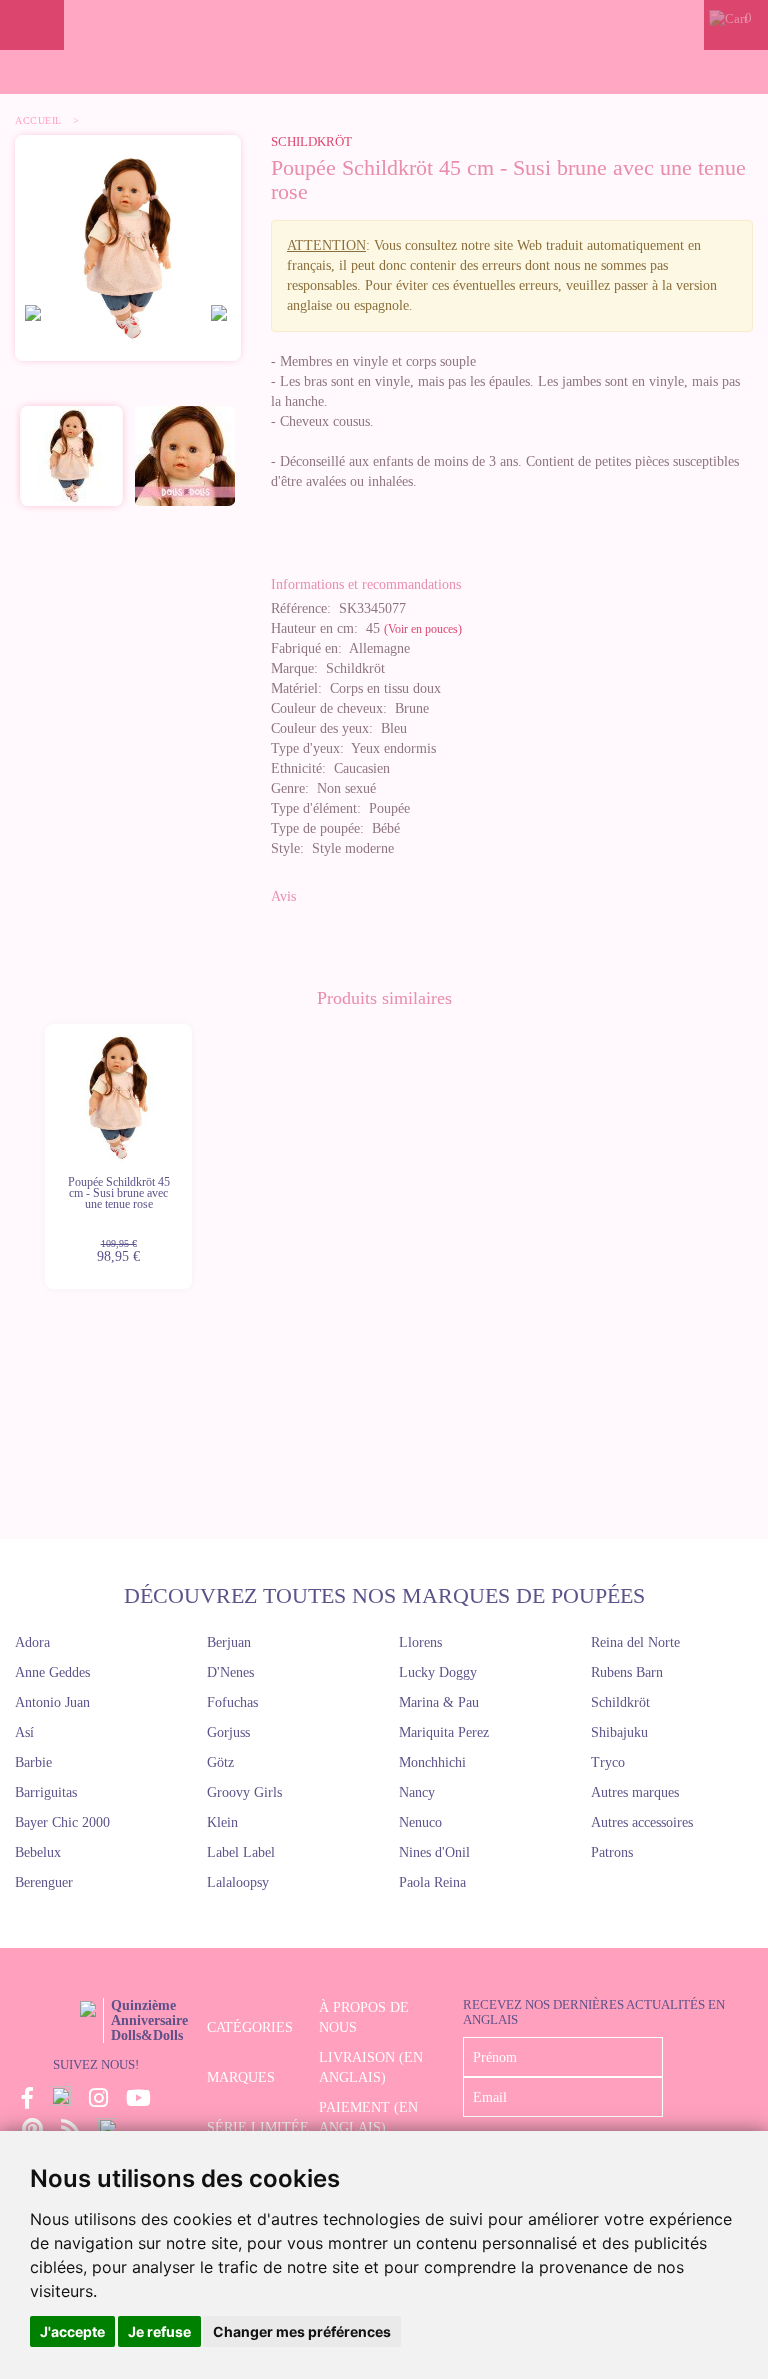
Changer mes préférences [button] (302, 2331)
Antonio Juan (52, 1702)
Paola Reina (432, 1882)
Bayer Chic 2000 (62, 1822)
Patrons (612, 1852)
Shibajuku (619, 1732)
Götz (220, 1762)
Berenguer (44, 1882)
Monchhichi (432, 1762)
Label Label (241, 1852)
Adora (32, 1642)
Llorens (420, 1642)
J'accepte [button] (72, 2331)
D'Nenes (230, 1672)
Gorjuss (228, 1732)
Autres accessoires (642, 1822)
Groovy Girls (244, 1792)
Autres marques (635, 1792)
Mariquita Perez (444, 1732)
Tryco (608, 1762)
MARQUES (241, 2077)
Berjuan (229, 1642)
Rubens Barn (627, 1672)
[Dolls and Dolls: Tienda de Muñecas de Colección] (384, 25)
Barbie (33, 1762)
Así (24, 1732)
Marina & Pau (439, 1702)
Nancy (417, 1792)
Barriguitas (46, 1792)
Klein (222, 1822)
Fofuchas (232, 1702)
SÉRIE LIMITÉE (258, 2127)
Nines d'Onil (434, 1852)
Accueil (38, 120)
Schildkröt (311, 141)
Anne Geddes (52, 1672)
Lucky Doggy (438, 1672)
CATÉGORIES (250, 2027)
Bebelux (38, 1852)
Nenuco (420, 1822)
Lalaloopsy (238, 1882)
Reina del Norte (635, 1642)
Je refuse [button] (159, 2331)
